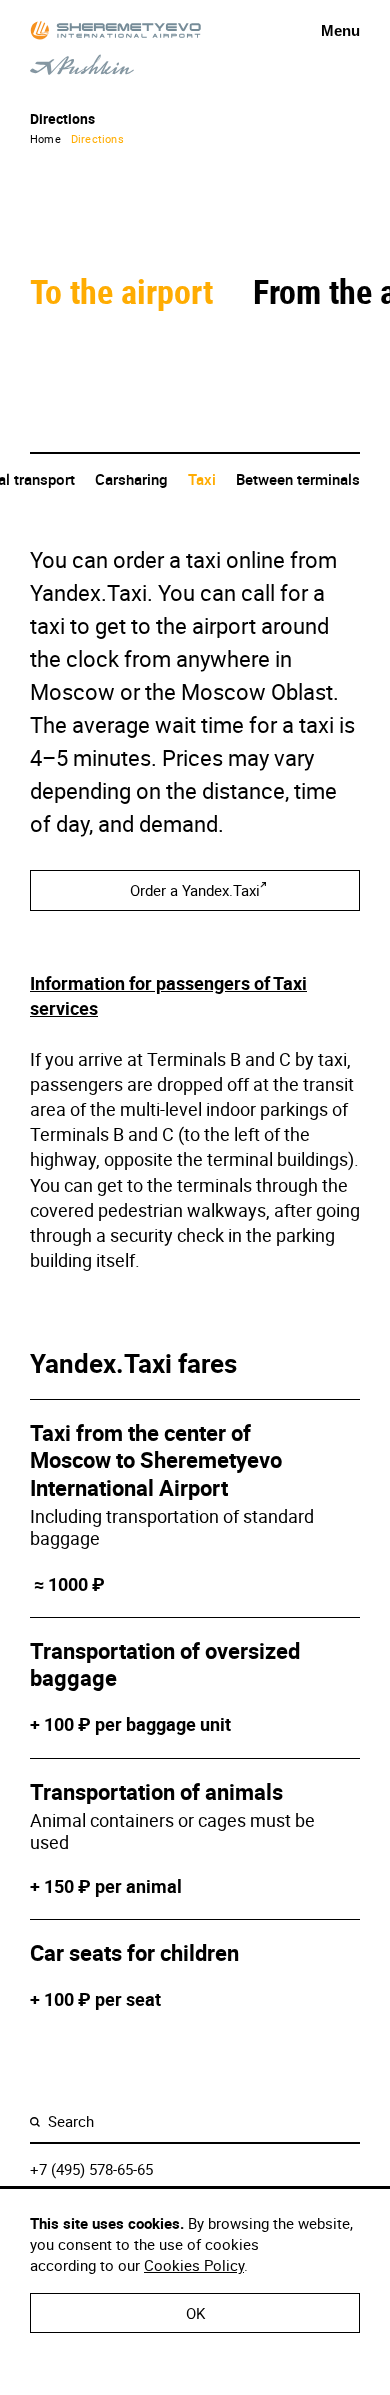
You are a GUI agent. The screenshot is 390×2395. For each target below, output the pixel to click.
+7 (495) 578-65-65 (91, 2169)
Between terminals (298, 479)
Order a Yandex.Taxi (195, 890)
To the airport (125, 291)
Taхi (202, 479)
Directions (97, 138)
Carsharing (131, 479)
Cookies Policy (194, 2265)
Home (45, 138)
